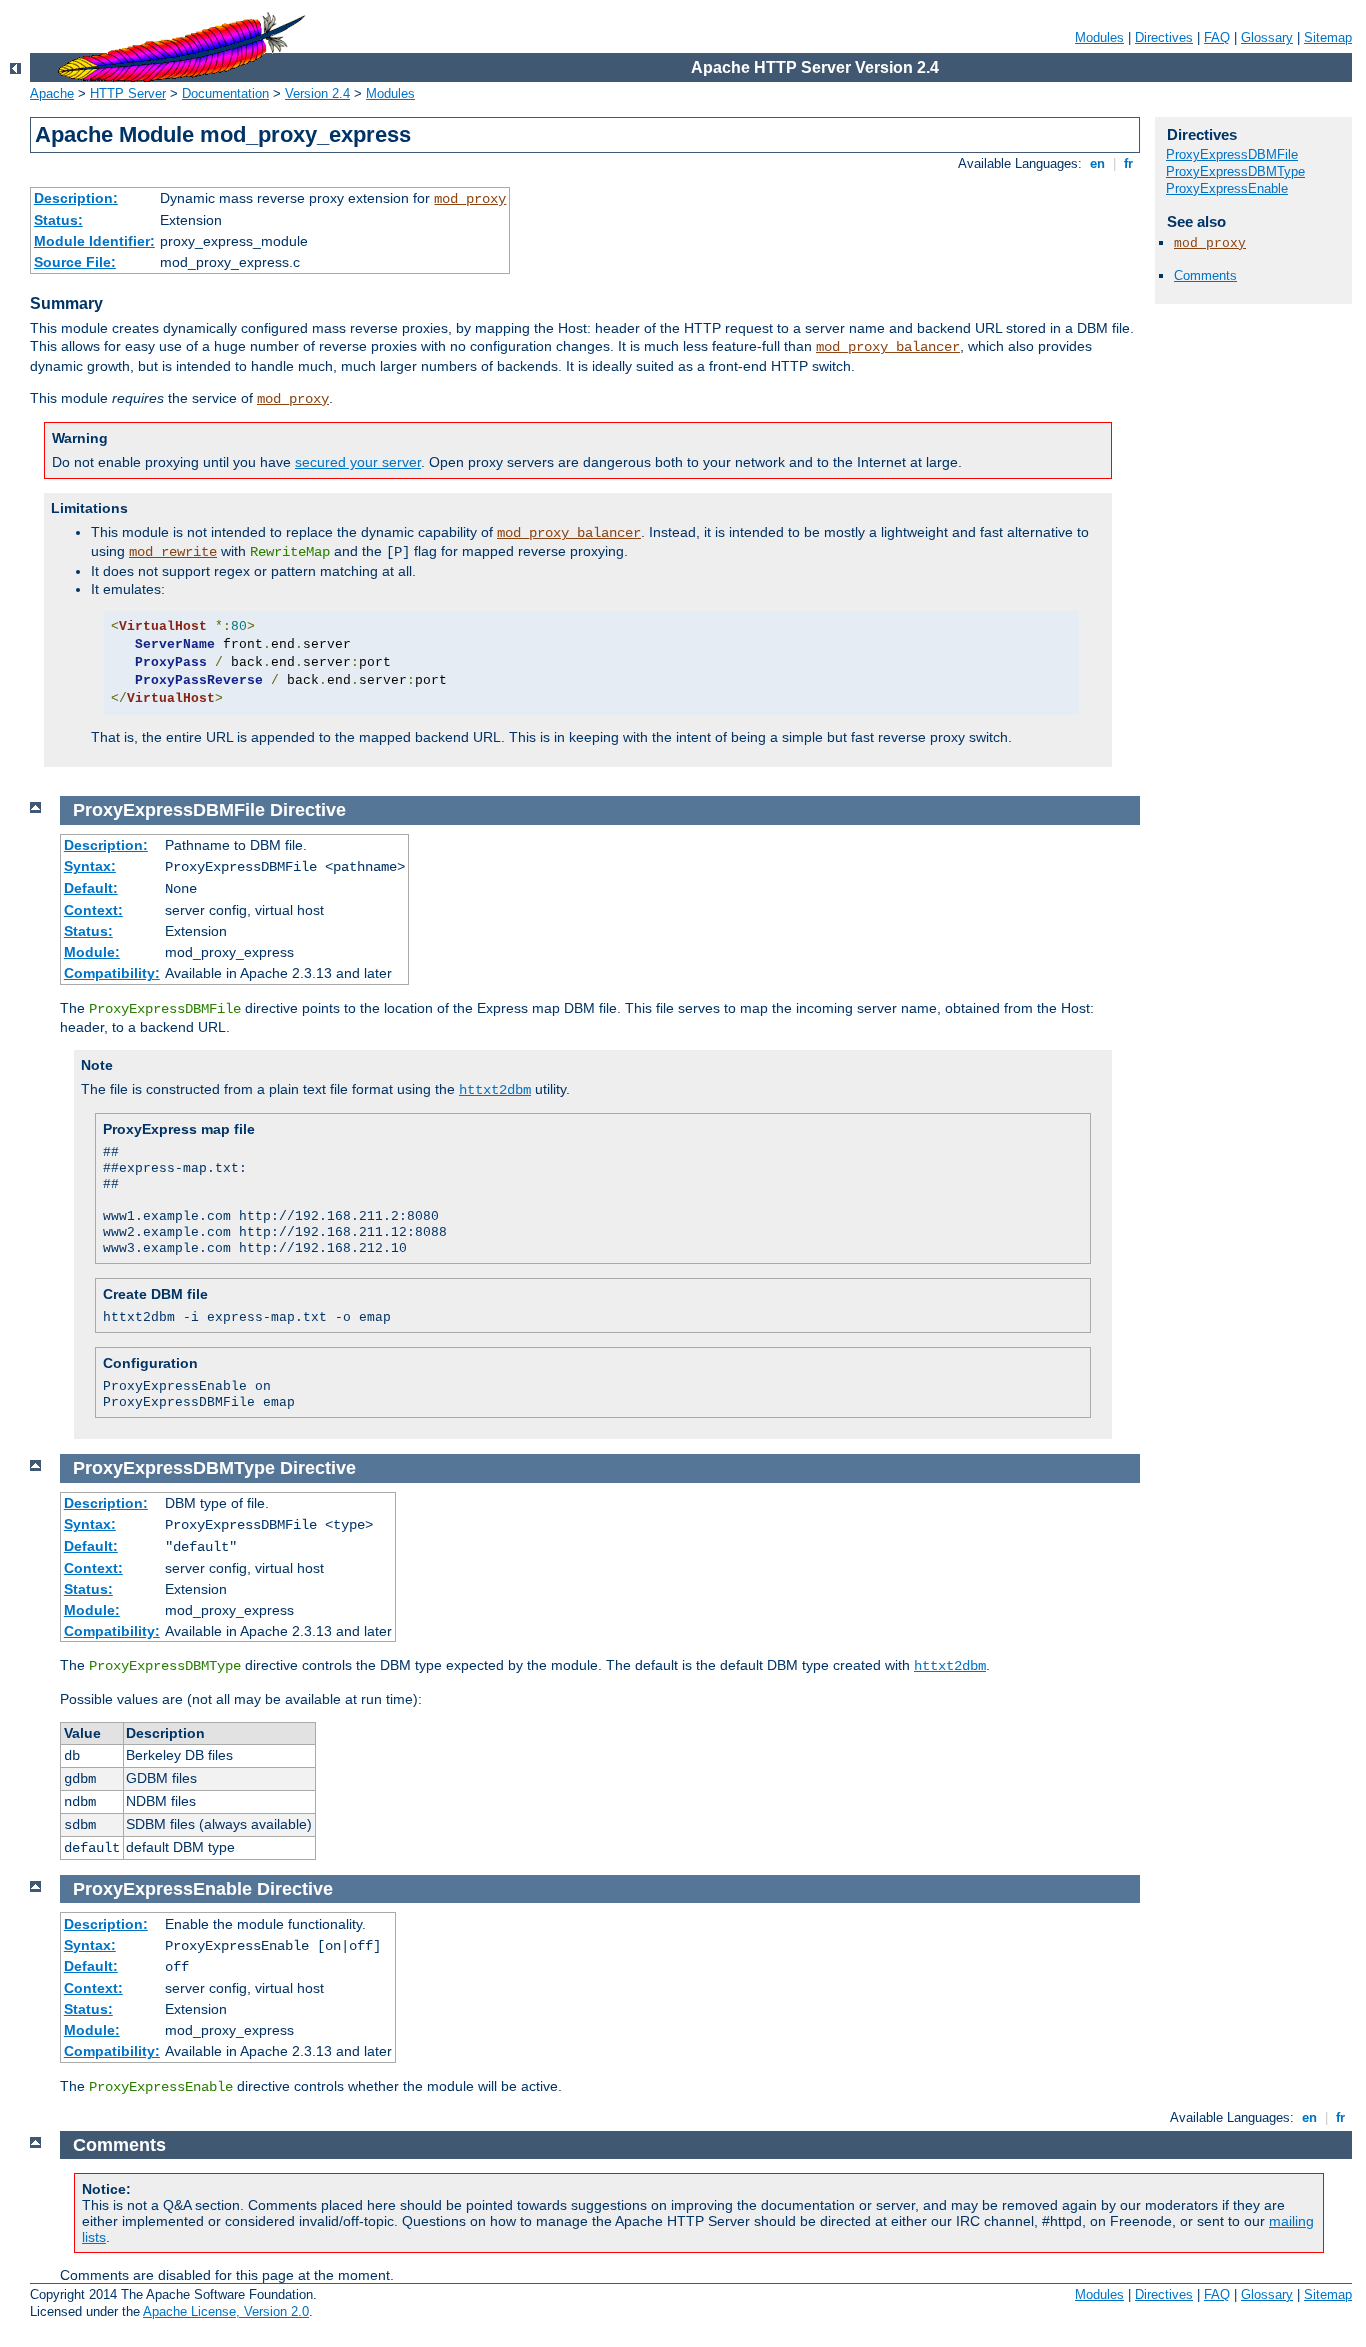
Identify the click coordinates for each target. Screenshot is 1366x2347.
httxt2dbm (495, 1090)
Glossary (1267, 37)
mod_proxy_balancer (888, 347)
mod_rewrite (173, 552)
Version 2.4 (317, 93)
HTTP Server (128, 93)
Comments (1205, 275)
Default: (91, 888)
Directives (1164, 37)
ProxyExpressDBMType (1235, 171)
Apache (52, 93)
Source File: (75, 262)
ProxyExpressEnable (1227, 188)
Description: (76, 198)
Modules (1099, 37)
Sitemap (1328, 37)
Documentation (225, 93)
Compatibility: (112, 973)
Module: (92, 952)
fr (1128, 163)
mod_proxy (470, 199)
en (1097, 163)
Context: (93, 910)
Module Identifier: (94, 241)
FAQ (1217, 37)
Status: (58, 220)
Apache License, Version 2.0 (226, 2311)
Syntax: (90, 866)
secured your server (358, 462)
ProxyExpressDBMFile (1232, 154)
